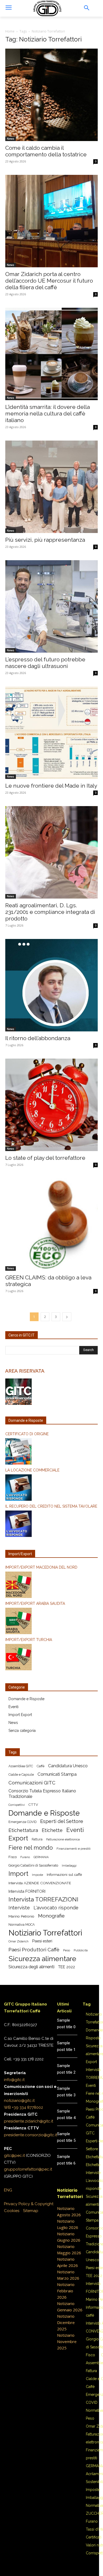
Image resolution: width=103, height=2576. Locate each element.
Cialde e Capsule (21, 1775)
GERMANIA (41, 1857)
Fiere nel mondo (31, 1848)
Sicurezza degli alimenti (31, 1967)
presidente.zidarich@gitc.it (29, 2121)
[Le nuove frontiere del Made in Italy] (51, 733)
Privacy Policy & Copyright (29, 2204)
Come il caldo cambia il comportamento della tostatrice (46, 151)
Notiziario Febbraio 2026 (66, 2291)
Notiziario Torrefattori (45, 1933)
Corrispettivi (17, 1805)
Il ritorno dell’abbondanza (38, 1038)
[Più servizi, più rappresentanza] (51, 487)
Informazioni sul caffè (64, 1874)
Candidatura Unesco (68, 1766)
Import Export (20, 1715)
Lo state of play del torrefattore (45, 1158)
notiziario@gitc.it (19, 2101)
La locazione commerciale (32, 1470)
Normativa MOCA (22, 1925)
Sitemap (31, 2211)
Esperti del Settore (62, 1821)
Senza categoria (22, 1731)
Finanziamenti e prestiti (74, 1849)
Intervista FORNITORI (27, 1891)
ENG (8, 2190)
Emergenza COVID (22, 1822)
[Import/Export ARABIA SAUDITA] (51, 1622)
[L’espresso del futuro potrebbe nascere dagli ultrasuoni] (51, 606)
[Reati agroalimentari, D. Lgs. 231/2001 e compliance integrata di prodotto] (51, 852)
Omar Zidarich (18, 1941)
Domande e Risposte (26, 1699)
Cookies (12, 2211)
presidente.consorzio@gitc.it (31, 2135)
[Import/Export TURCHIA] (51, 1658)
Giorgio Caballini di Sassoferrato (33, 1865)
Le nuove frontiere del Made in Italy (51, 786)
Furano (25, 1857)
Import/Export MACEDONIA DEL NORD (41, 1567)
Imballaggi (69, 1866)
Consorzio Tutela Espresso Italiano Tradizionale (42, 1794)
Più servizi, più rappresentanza (45, 540)
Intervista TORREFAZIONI (43, 1899)
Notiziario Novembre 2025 (67, 2341)
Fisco (13, 1857)
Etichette (52, 1830)
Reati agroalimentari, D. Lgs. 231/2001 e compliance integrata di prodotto (50, 912)
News (11, 139)
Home (10, 31)
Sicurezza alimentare (42, 1959)
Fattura (37, 1839)
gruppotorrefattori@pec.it (28, 2169)
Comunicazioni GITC (32, 1783)
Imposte (38, 1875)
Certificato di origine (27, 1434)
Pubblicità (81, 1950)
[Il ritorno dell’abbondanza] (51, 985)
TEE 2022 (67, 1967)
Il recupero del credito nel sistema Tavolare (51, 1506)
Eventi (13, 1707)
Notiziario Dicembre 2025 (66, 2322)
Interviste (19, 1908)
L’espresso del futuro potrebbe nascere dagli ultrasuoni (45, 663)
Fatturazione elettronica (63, 1839)
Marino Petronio (21, 1916)
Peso (67, 1950)
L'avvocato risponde (56, 1908)
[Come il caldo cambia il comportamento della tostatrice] (51, 95)
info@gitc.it (14, 2080)
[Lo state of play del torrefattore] (51, 1105)
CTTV (33, 1805)
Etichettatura (23, 1830)
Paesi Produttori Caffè (34, 1950)
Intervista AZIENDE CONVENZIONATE (40, 1883)
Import (18, 1874)
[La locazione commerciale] (51, 1488)
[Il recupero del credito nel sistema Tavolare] (51, 1525)
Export (18, 1838)
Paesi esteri (42, 1941)
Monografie (51, 1916)
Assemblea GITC (21, 1766)
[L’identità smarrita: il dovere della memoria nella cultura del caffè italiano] (51, 354)
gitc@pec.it (14, 2156)
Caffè (41, 1766)
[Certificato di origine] (51, 1452)
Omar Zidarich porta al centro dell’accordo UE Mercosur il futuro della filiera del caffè (49, 281)
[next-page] (67, 1317)
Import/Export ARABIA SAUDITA (35, 1603)
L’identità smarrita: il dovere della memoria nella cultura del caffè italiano (48, 413)
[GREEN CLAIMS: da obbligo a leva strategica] (51, 1224)
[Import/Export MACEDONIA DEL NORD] (51, 1586)
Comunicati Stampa (57, 1774)
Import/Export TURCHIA (29, 1640)
